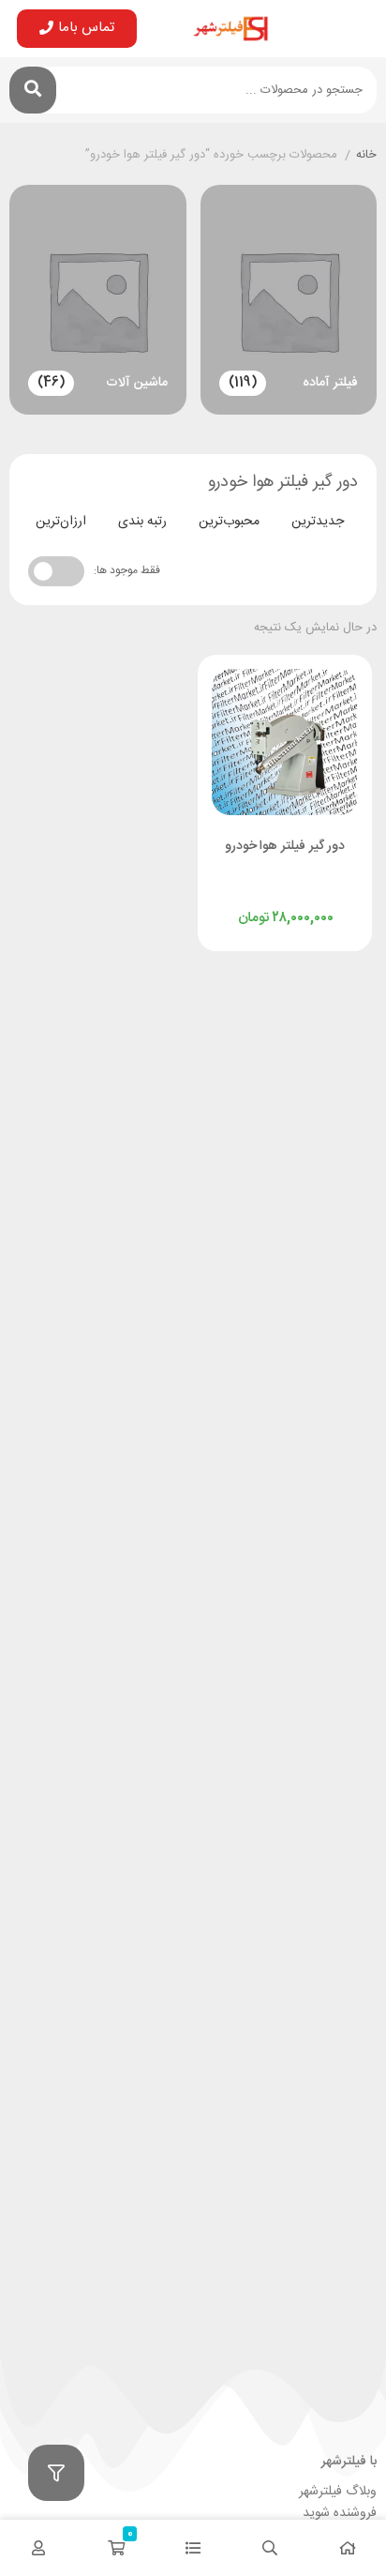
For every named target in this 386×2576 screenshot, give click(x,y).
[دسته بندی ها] (193, 2548)
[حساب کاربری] (38, 2548)
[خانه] (348, 2548)
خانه (366, 156)
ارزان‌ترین (61, 522)
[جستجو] (33, 90)
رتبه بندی (142, 522)
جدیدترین (318, 522)
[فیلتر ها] (56, 2473)
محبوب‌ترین (229, 522)
